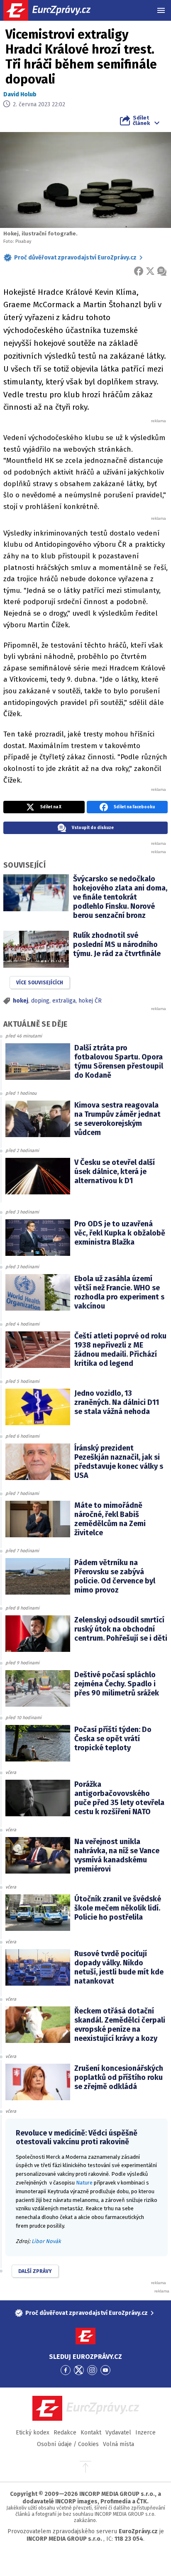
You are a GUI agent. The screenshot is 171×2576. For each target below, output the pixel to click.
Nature (84, 2183)
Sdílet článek (141, 120)
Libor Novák (46, 2241)
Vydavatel (118, 2433)
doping (40, 1001)
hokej (21, 1001)
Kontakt (91, 2433)
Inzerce (145, 2433)
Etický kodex (33, 2433)
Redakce (65, 2433)
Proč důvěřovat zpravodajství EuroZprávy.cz (75, 258)
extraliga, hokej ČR (77, 1001)
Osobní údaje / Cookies (68, 2444)
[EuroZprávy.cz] (54, 10)
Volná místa (118, 2444)
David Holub (20, 94)
